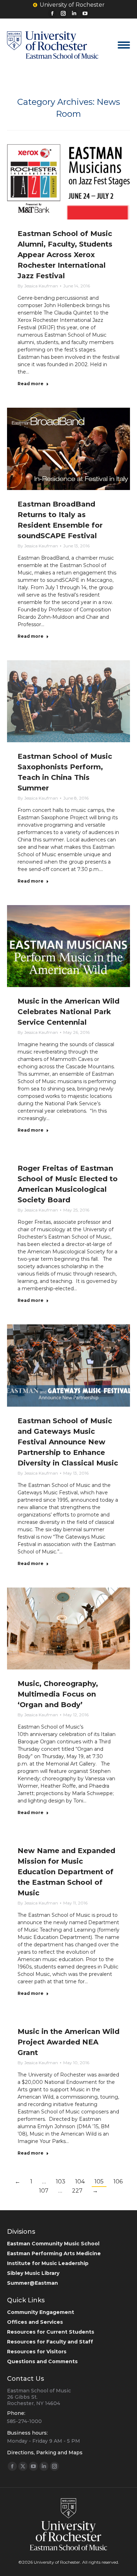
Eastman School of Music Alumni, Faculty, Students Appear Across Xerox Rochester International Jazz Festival (65, 255)
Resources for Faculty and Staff (50, 2342)
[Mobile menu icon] (124, 45)
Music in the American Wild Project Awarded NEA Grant (68, 2042)
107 (44, 2191)
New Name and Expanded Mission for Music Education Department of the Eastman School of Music (66, 1872)
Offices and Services (35, 2322)
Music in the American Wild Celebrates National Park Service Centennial (68, 1012)
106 (118, 2181)
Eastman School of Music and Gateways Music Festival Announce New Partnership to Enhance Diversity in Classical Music (68, 1442)
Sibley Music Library (33, 2273)
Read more (31, 384)
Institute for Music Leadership (48, 2263)
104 (80, 2181)
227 (77, 2191)
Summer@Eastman (32, 2283)
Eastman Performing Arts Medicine (54, 2253)
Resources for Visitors (37, 2352)
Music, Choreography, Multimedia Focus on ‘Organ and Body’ (58, 1694)
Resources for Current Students (51, 2332)
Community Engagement (41, 2312)
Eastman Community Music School (53, 2244)
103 (61, 2181)
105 (99, 2181)
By (38, 286)
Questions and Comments (42, 2361)
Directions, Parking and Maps (45, 2453)
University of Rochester (72, 5)
